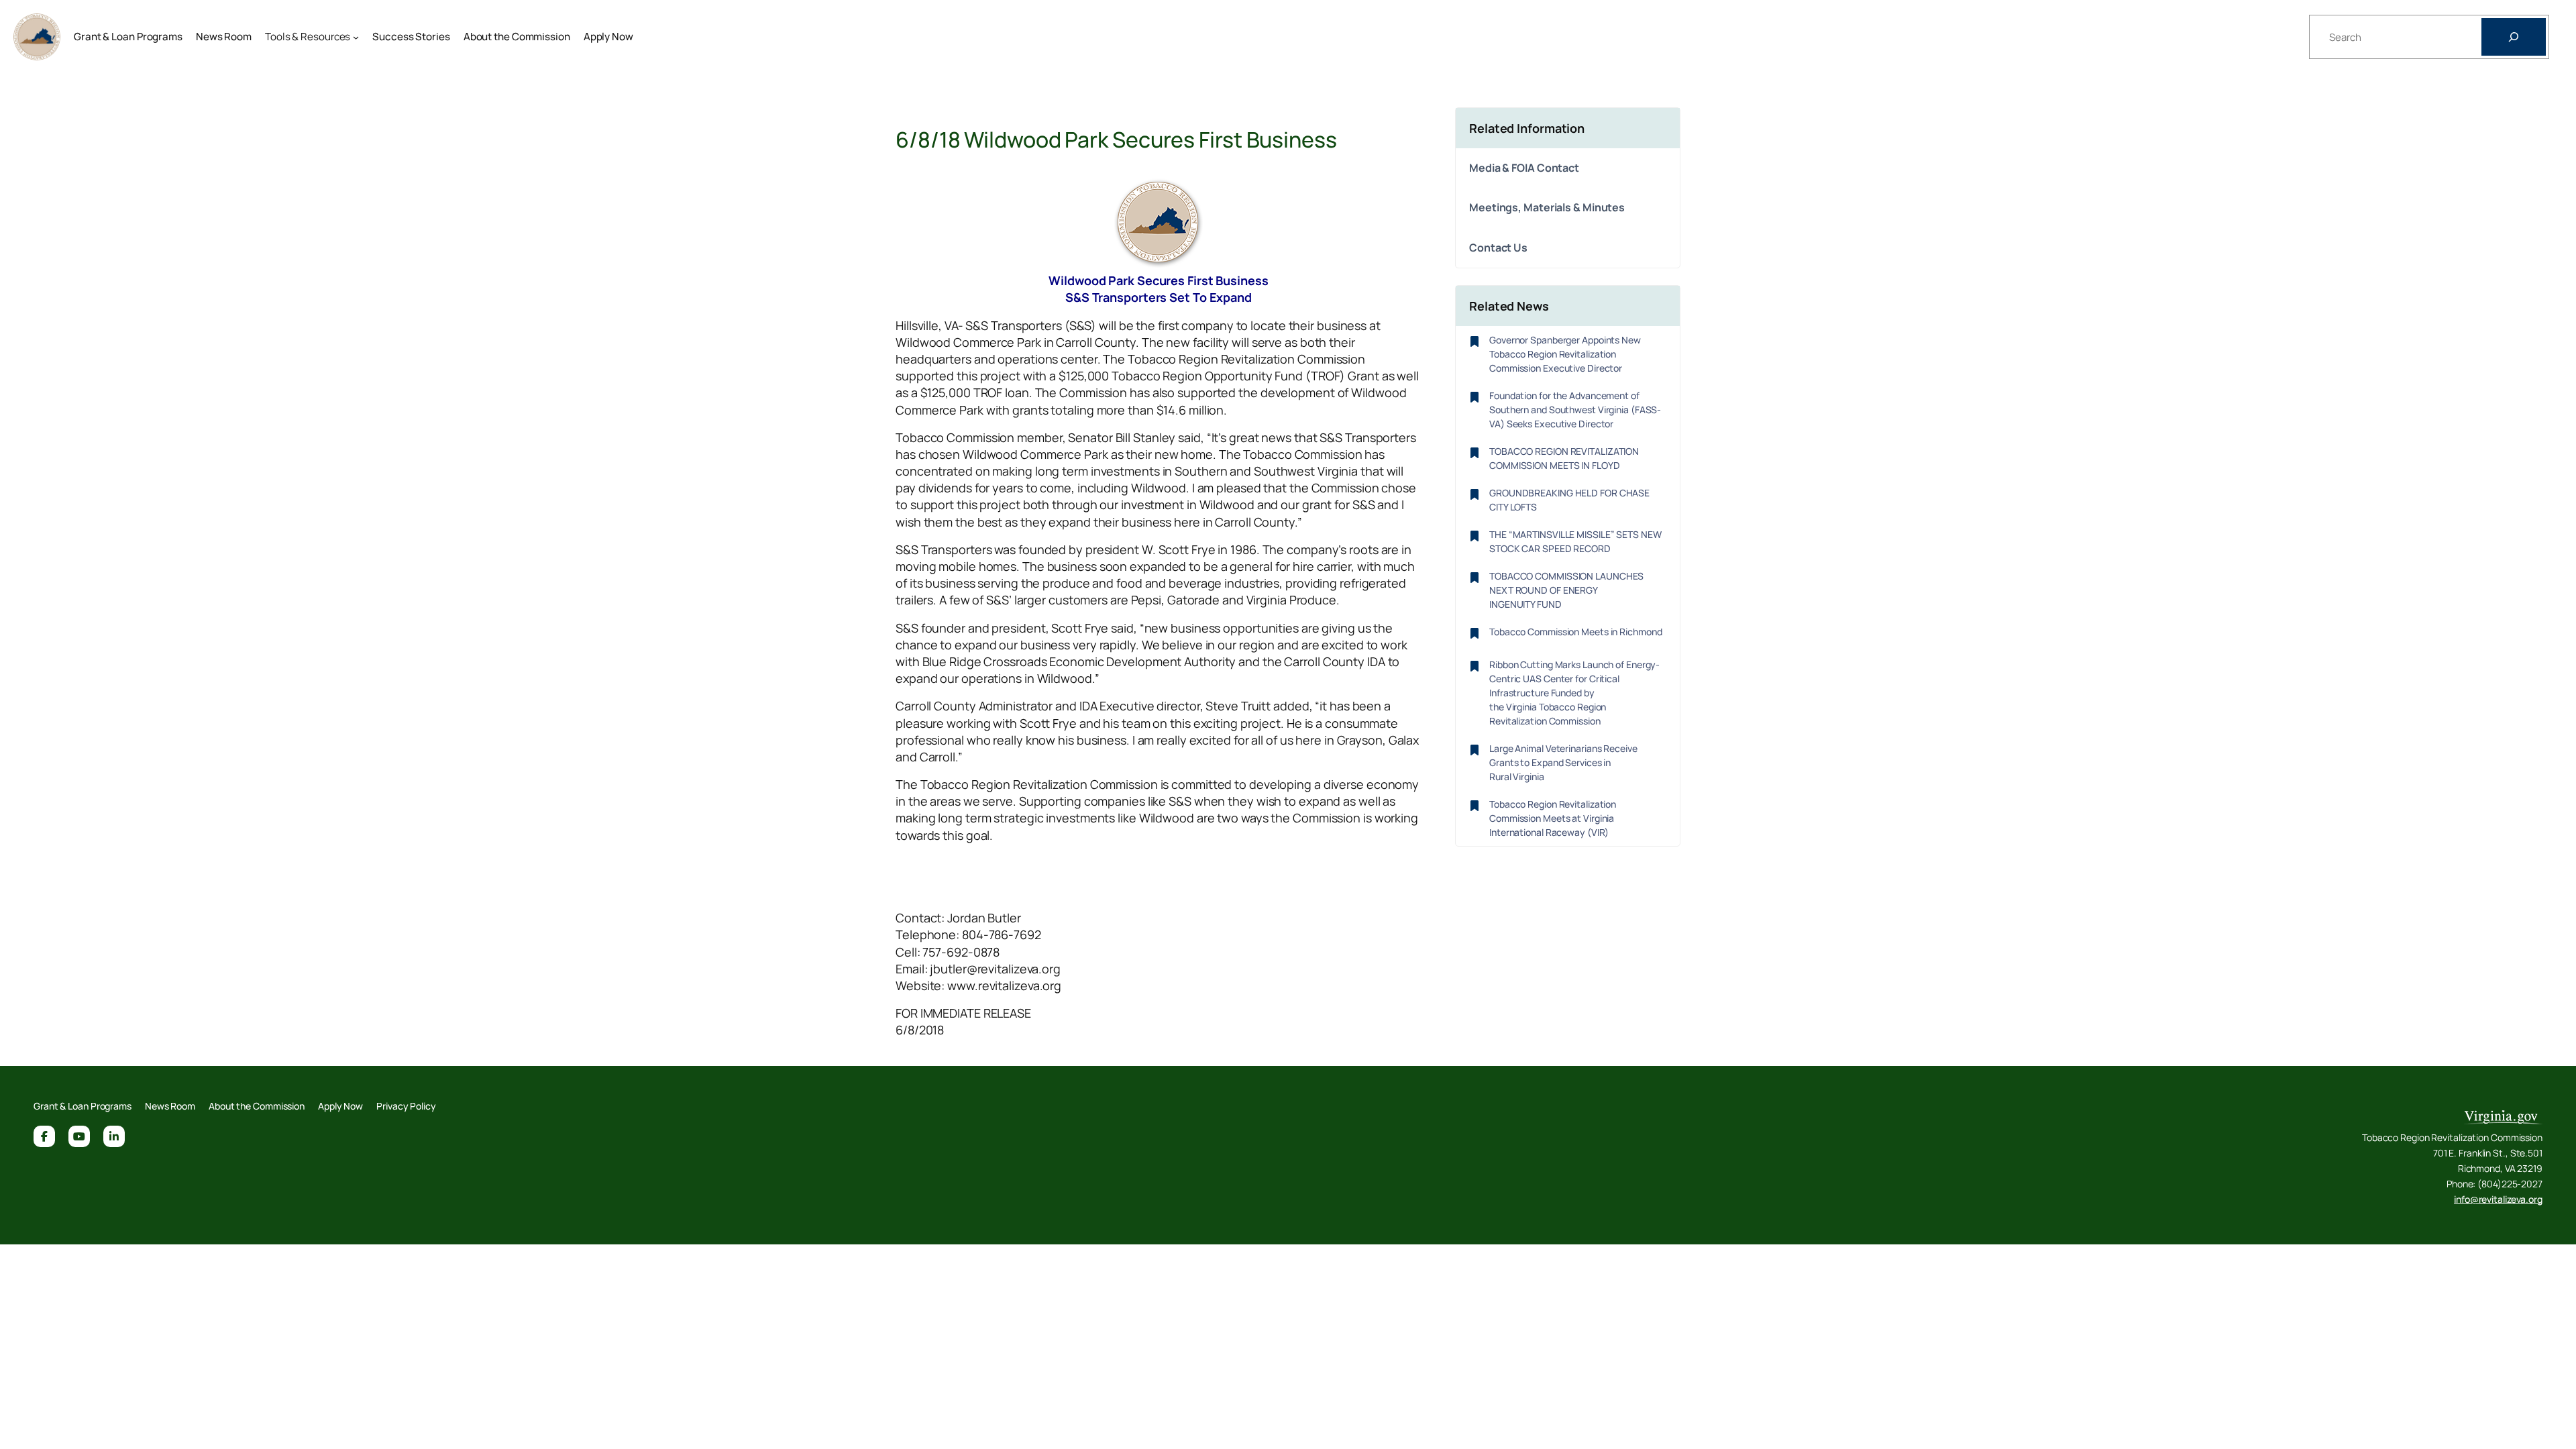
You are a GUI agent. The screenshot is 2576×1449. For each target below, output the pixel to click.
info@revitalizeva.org (2498, 1199)
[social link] (44, 1136)
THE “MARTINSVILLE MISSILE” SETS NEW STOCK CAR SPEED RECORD (1575, 541)
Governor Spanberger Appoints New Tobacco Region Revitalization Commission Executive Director (1565, 354)
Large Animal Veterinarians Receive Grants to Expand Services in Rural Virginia (1563, 762)
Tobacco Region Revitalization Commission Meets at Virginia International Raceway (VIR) (1553, 818)
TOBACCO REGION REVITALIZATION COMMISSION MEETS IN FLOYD (1564, 458)
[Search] (2514, 37)
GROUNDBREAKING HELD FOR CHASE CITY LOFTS (1569, 500)
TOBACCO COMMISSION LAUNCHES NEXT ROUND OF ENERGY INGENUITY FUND (1566, 590)
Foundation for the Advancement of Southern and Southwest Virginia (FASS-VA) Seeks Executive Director (1575, 410)
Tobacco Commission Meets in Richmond (1575, 632)
